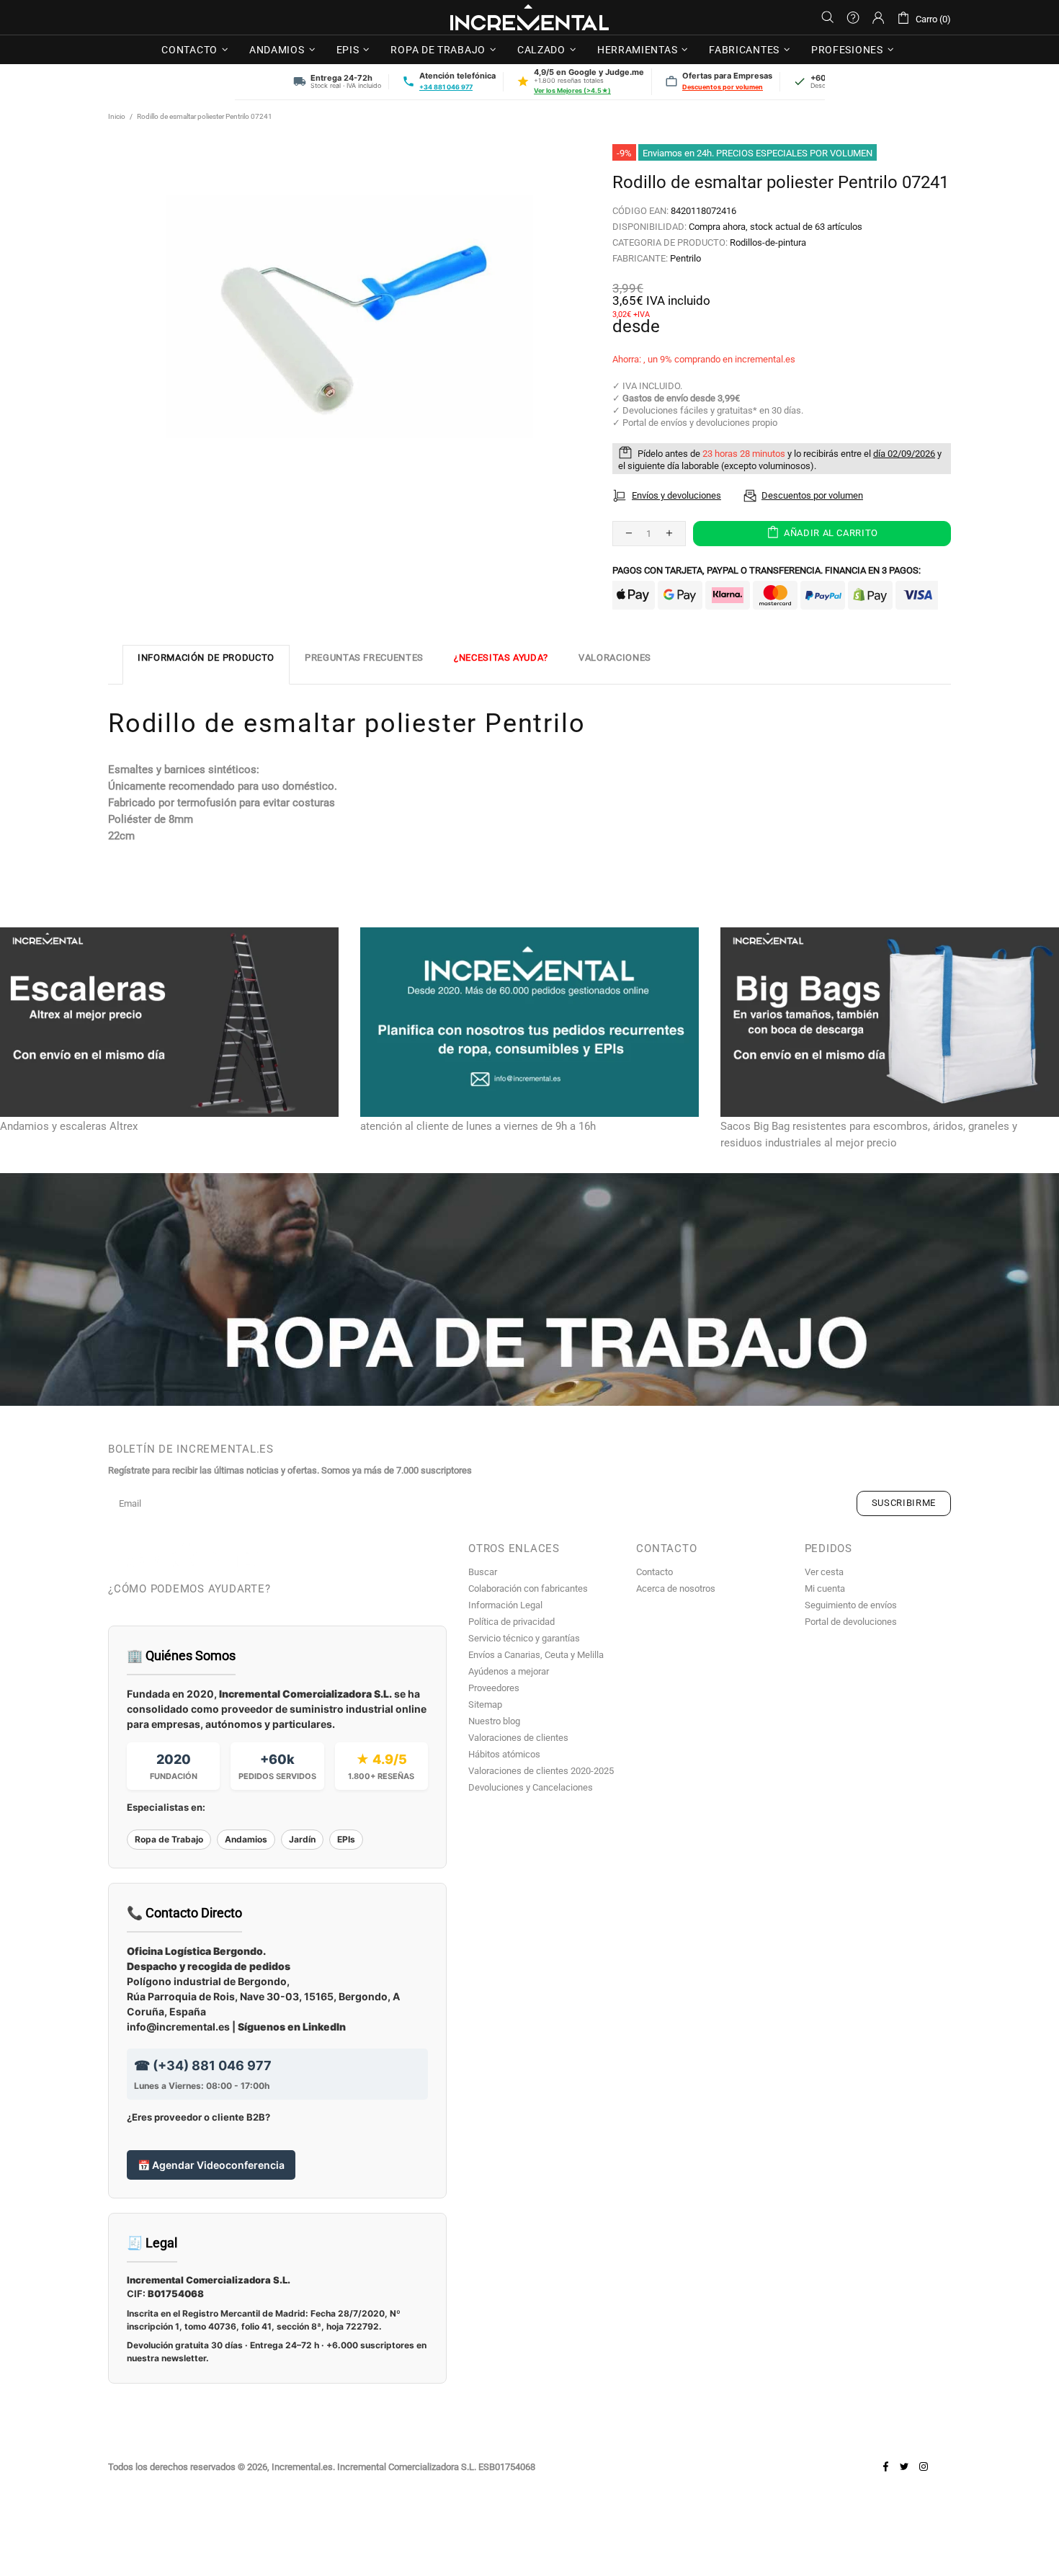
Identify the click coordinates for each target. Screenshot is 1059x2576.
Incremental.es (529, 17)
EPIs (346, 1839)
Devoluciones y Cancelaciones (531, 1787)
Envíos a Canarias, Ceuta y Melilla (536, 1655)
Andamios (246, 1839)
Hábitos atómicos (504, 1754)
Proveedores (494, 1688)
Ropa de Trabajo (169, 1839)
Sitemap (485, 1704)
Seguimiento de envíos (851, 1605)
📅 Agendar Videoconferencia (211, 2165)
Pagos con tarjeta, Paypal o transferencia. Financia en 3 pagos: (767, 570)
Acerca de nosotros (676, 1588)
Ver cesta (824, 1572)
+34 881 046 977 (446, 87)
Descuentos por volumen (723, 87)
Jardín (302, 1839)
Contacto (654, 1572)
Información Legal (505, 1605)
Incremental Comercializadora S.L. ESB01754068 (436, 2467)
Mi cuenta (825, 1588)
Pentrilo (685, 258)
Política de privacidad (511, 1622)
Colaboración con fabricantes (528, 1588)
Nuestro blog (494, 1721)
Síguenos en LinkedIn (292, 2027)
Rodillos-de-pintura (768, 242)
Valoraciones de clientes (518, 1738)
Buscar (483, 1572)
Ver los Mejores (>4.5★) (572, 90)
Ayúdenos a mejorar (509, 1671)
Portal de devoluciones (851, 1622)
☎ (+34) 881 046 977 (203, 2065)
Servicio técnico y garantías (524, 1638)
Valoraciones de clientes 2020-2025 (541, 1771)
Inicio (117, 116)
